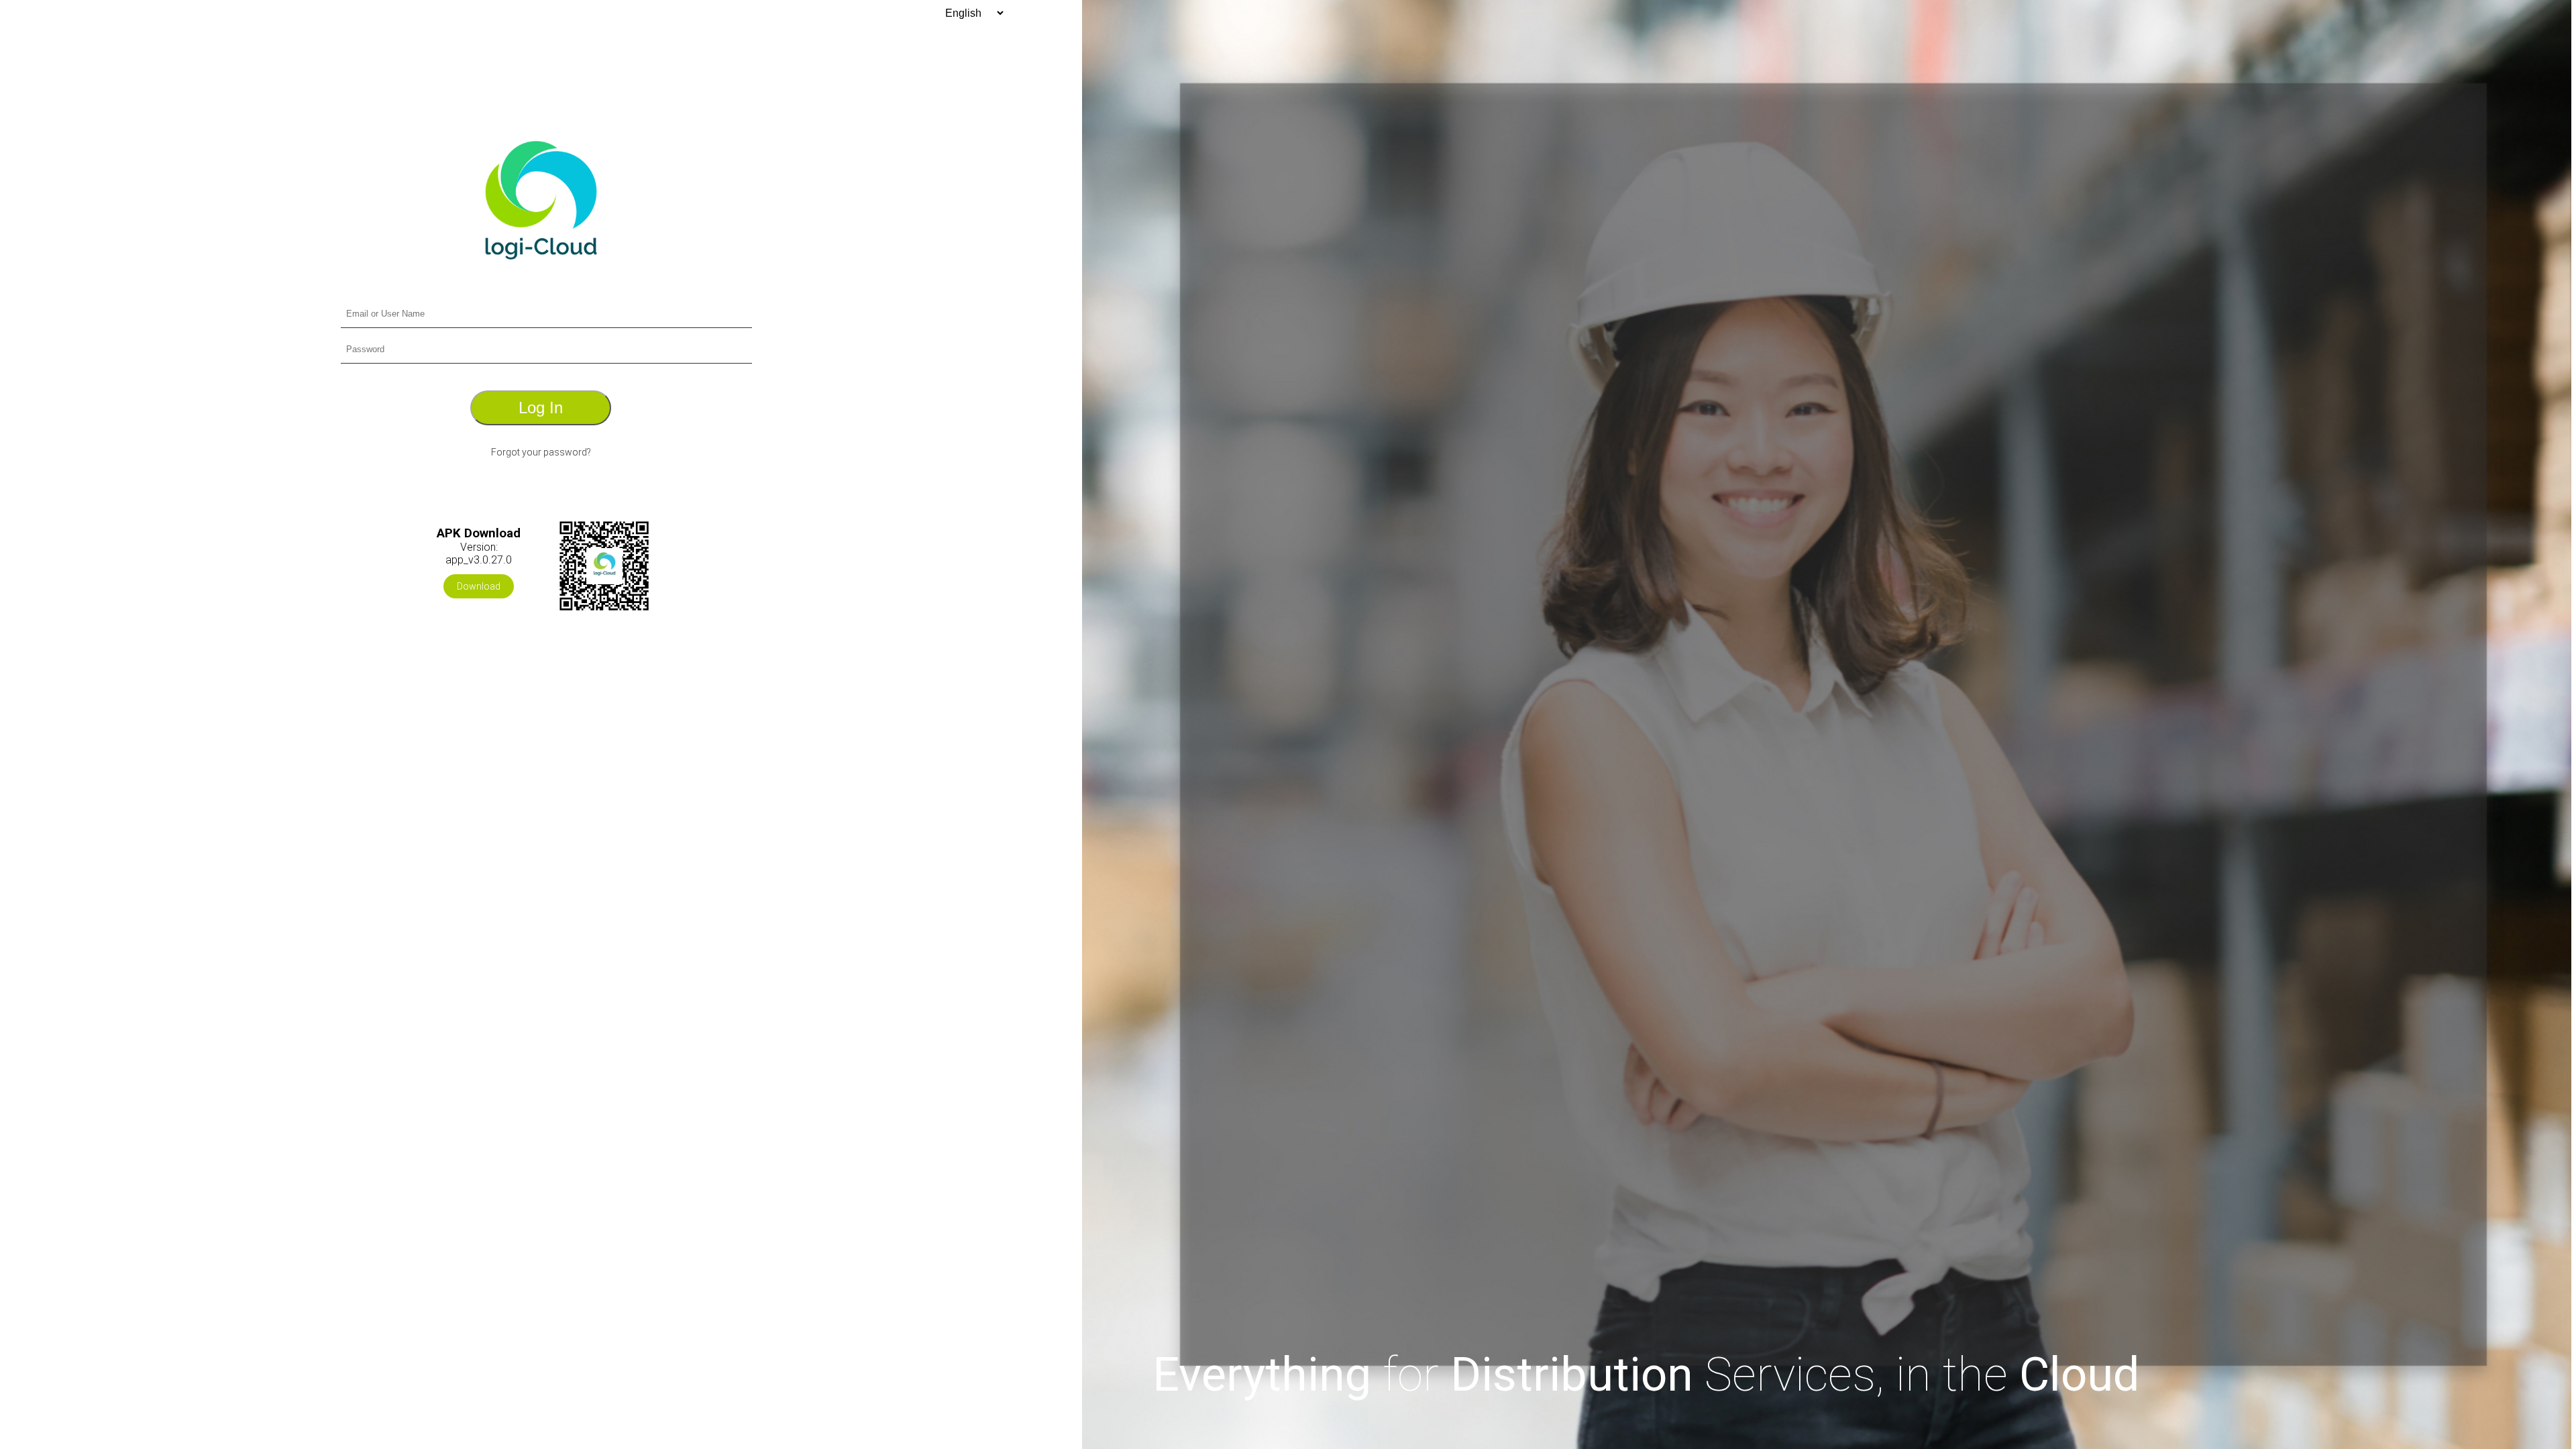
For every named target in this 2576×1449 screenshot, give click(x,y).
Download (479, 586)
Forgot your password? (541, 452)
